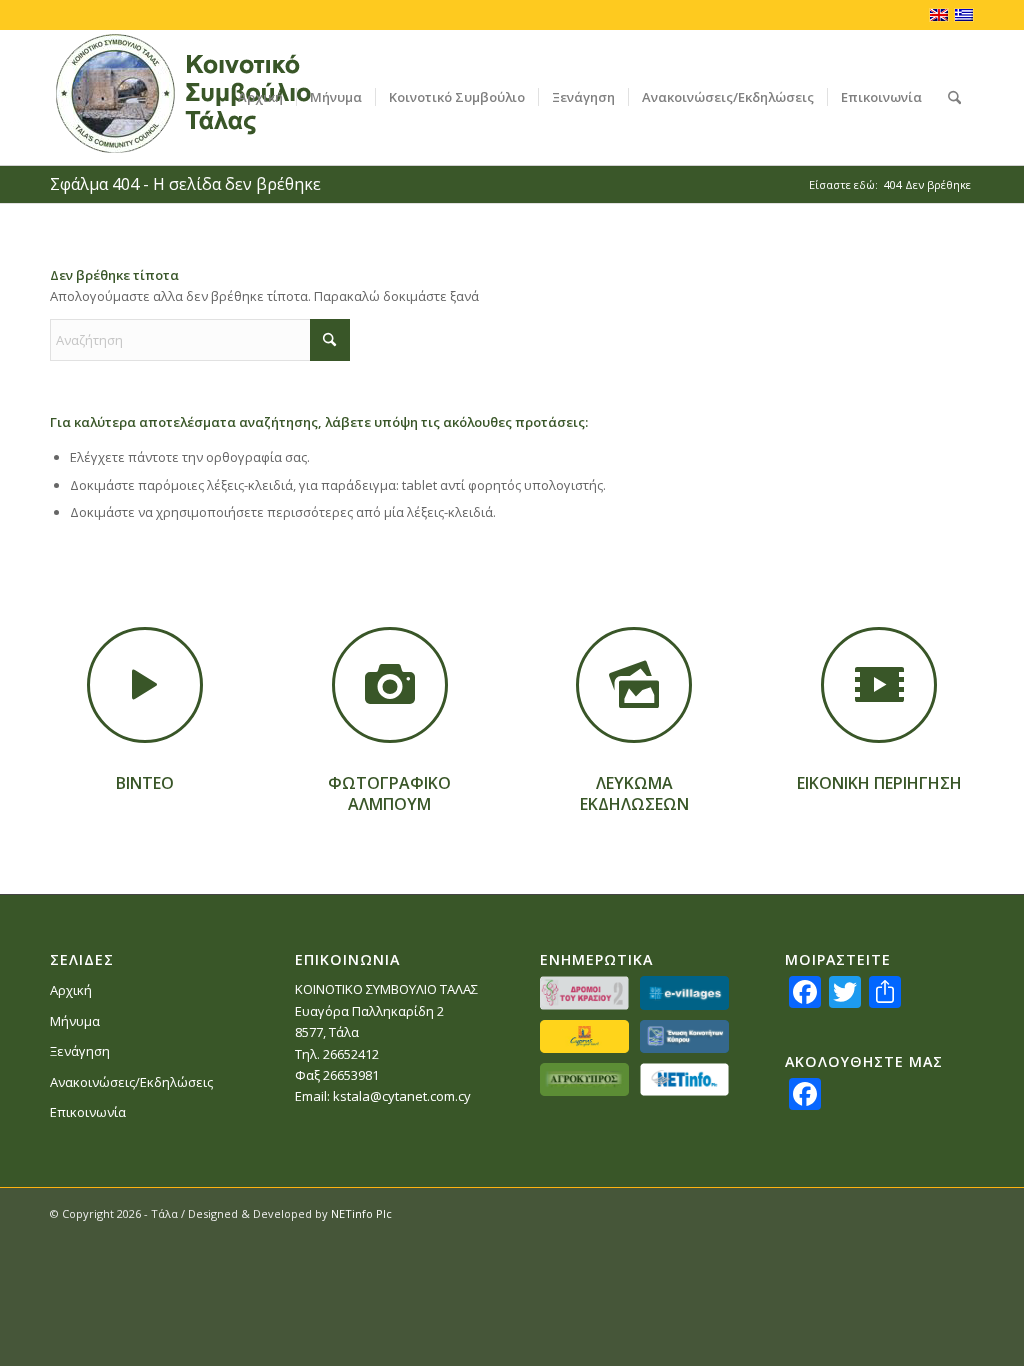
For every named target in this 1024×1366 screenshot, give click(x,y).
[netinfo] (684, 1079)
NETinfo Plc (361, 1213)
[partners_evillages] (684, 992)
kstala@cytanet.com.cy (402, 1096)
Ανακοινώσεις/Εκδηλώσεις (131, 1082)
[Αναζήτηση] (954, 97)
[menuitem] (260, 97)
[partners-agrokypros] (584, 1079)
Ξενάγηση (80, 1051)
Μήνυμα (75, 1021)
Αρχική (71, 990)
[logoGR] (213, 97)
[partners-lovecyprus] (584, 1036)
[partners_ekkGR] (684, 1036)
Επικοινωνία (88, 1112)
